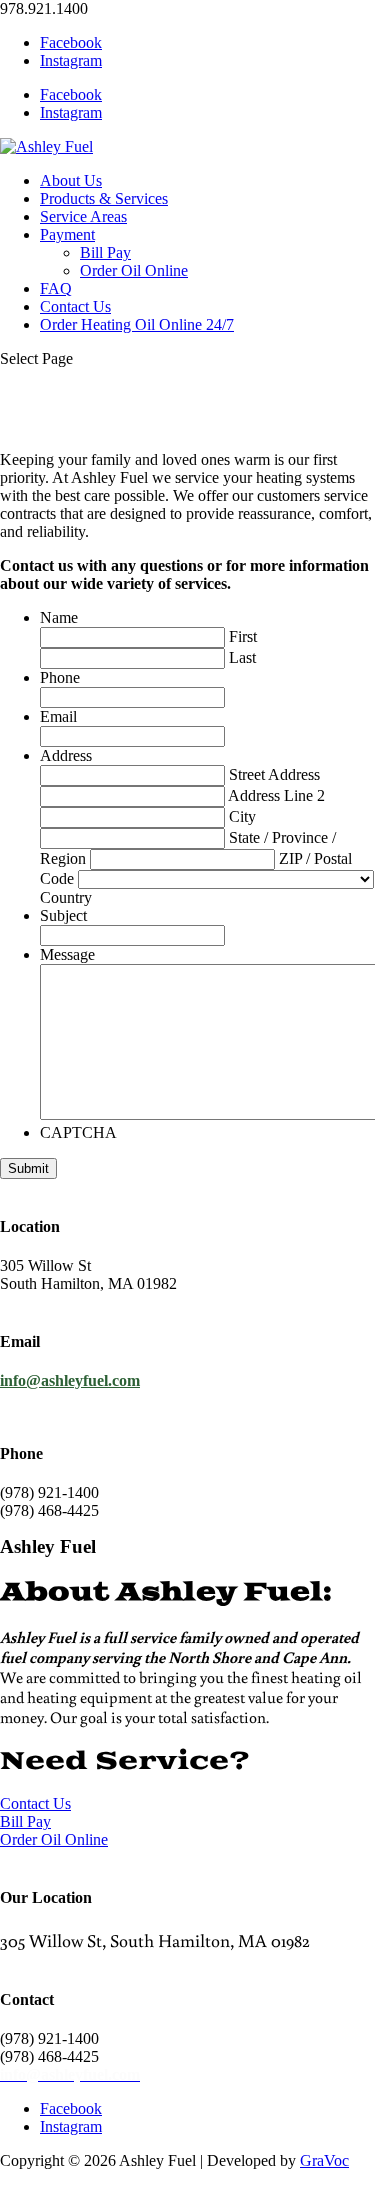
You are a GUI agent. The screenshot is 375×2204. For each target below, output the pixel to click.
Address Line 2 (276, 795)
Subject (63, 915)
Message (67, 954)
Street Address (274, 774)
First (243, 636)
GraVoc (324, 2160)
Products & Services (104, 198)
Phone (60, 677)
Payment (67, 234)
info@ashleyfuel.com (70, 1380)
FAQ (56, 288)
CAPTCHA (78, 1132)
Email (58, 716)
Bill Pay (105, 252)
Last (242, 657)
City (242, 816)
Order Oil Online (134, 270)
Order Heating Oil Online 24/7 (137, 324)
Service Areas (83, 216)
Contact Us (75, 306)
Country (66, 897)
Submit (28, 1168)
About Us (71, 180)
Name (59, 617)
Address (66, 755)
